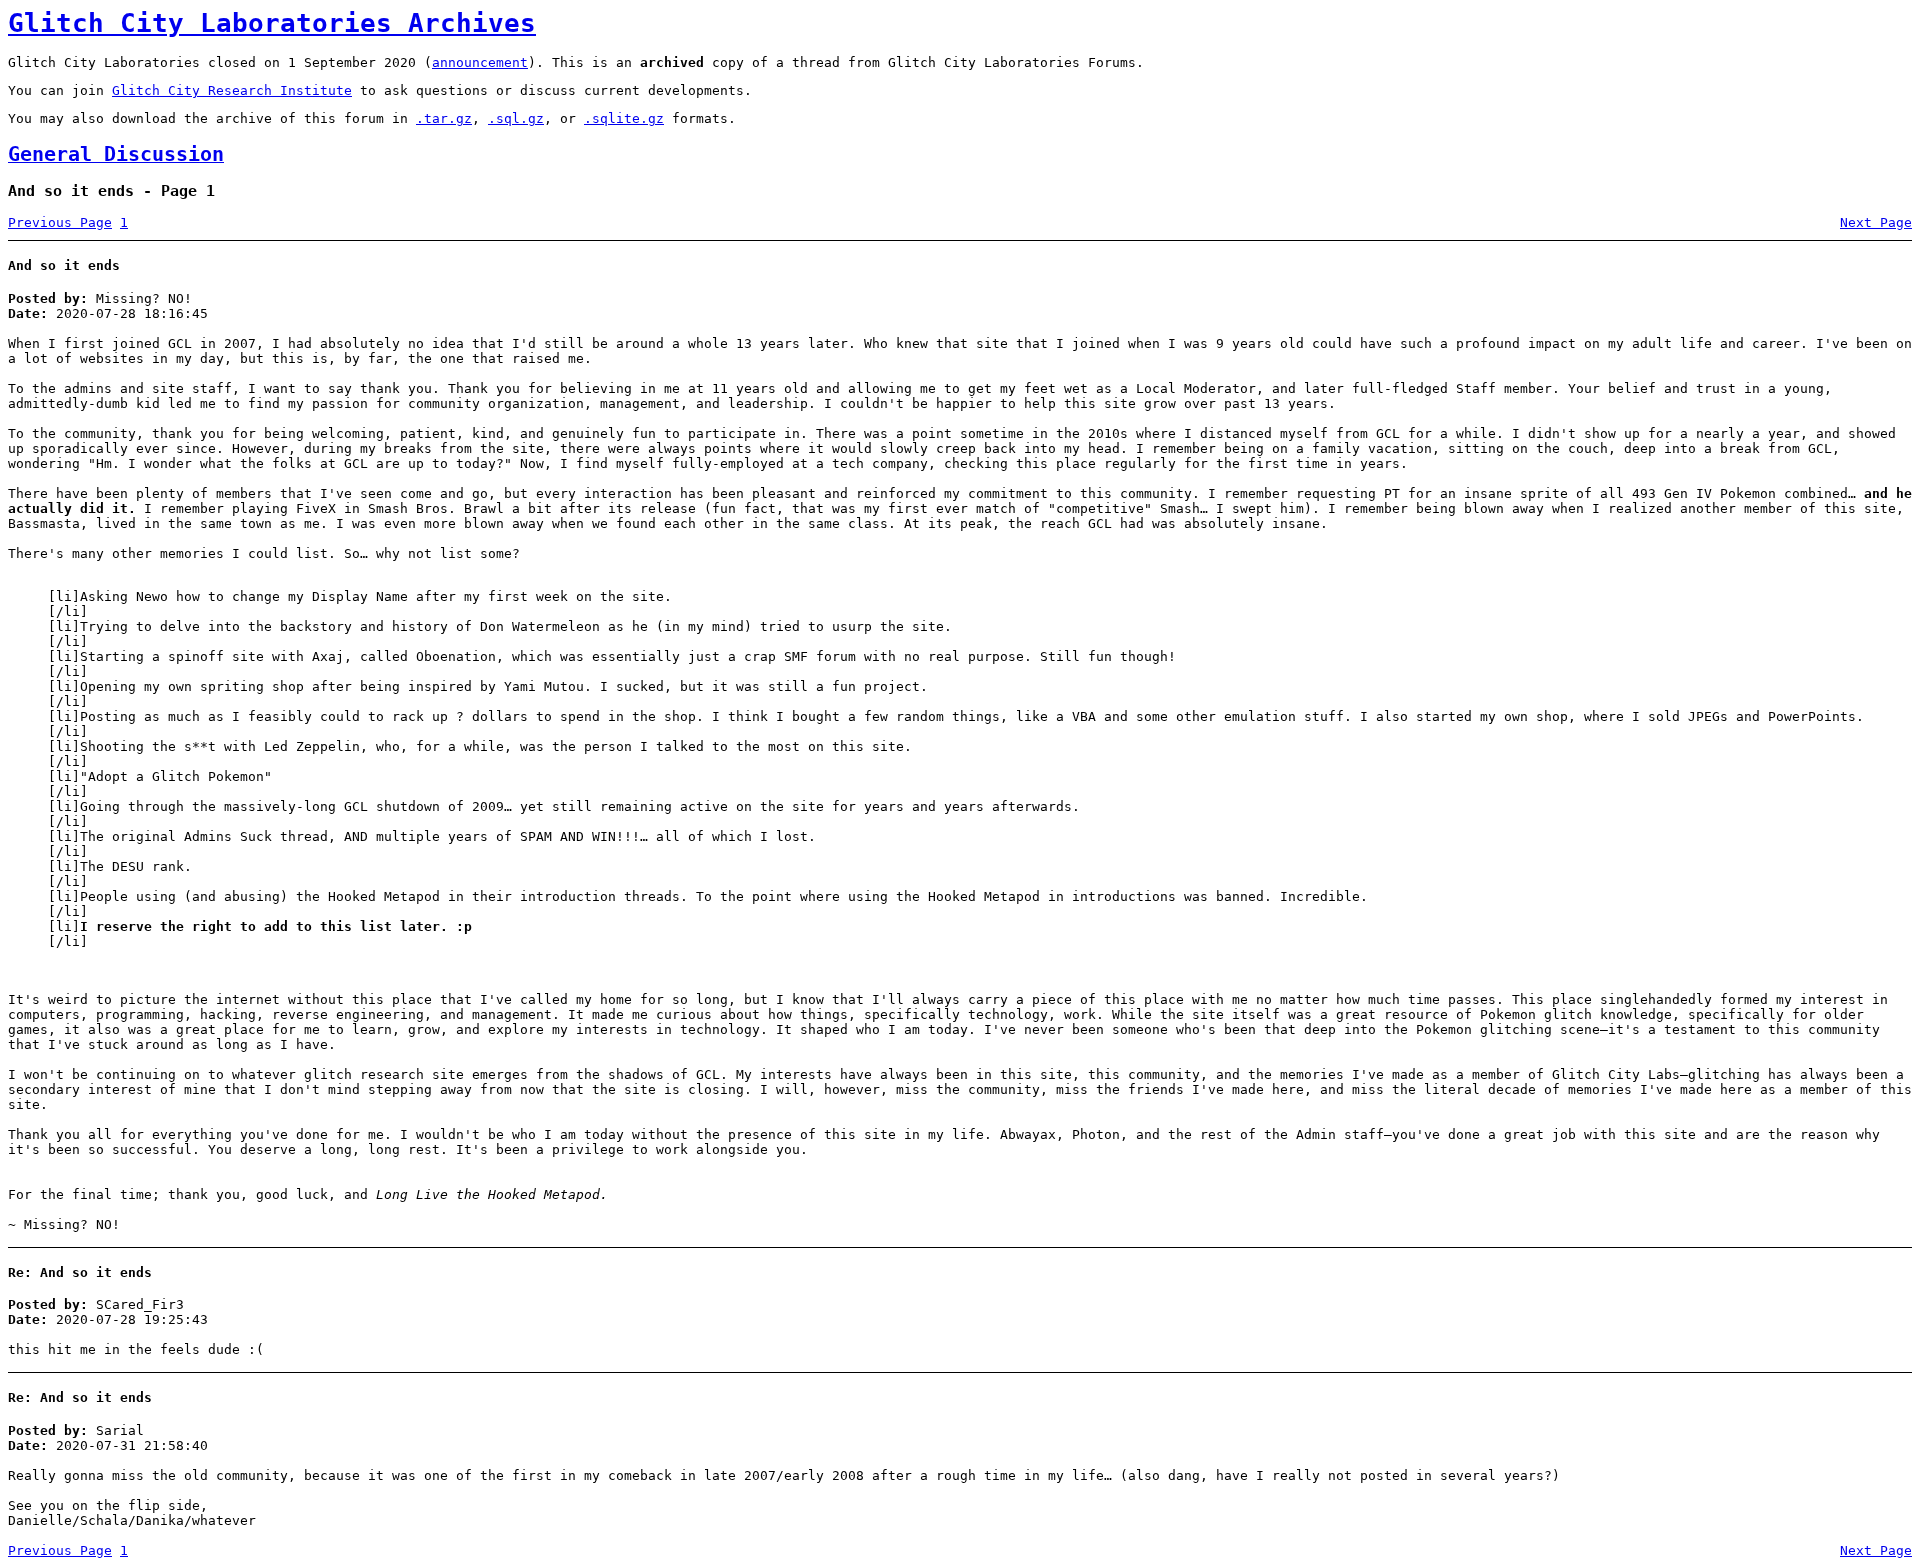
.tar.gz (444, 118)
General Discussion (116, 154)
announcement (480, 62)
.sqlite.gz (624, 118)
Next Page (1876, 222)
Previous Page (60, 222)
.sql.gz (516, 118)
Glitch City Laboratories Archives (272, 23)
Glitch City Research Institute (232, 90)
